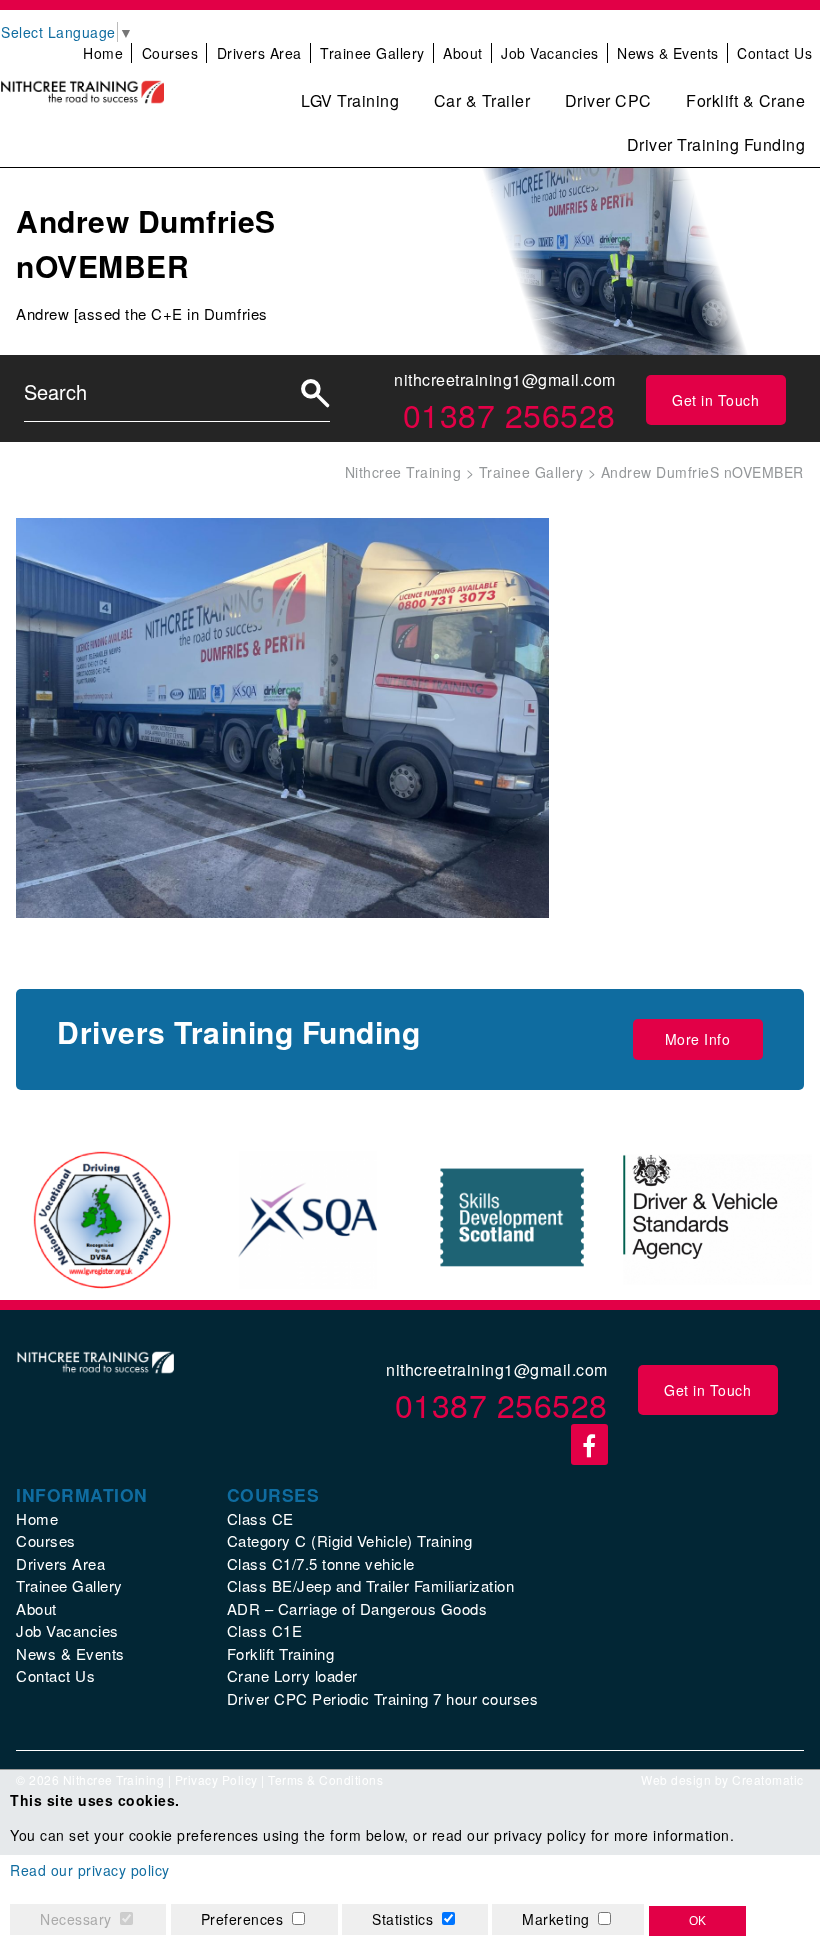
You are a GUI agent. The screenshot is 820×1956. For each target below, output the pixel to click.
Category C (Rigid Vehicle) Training (350, 1540)
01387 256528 (509, 414)
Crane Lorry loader (292, 1675)
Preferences (242, 1919)
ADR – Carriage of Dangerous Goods (357, 1608)
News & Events (668, 53)
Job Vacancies (550, 53)
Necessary (76, 1919)
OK (697, 1921)
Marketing (556, 1919)
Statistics (402, 1919)
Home (103, 53)
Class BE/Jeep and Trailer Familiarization (371, 1585)
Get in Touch (715, 400)
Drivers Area (259, 53)
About (463, 53)
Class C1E (265, 1630)
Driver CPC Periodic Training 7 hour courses (383, 1698)
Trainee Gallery (372, 53)
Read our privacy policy (90, 1870)
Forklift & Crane (745, 100)
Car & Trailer (482, 100)
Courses (170, 53)
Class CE (260, 1518)
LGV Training (350, 100)
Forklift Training (281, 1653)
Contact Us (774, 53)
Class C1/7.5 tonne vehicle (321, 1563)
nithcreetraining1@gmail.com (505, 379)
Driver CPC (608, 100)
